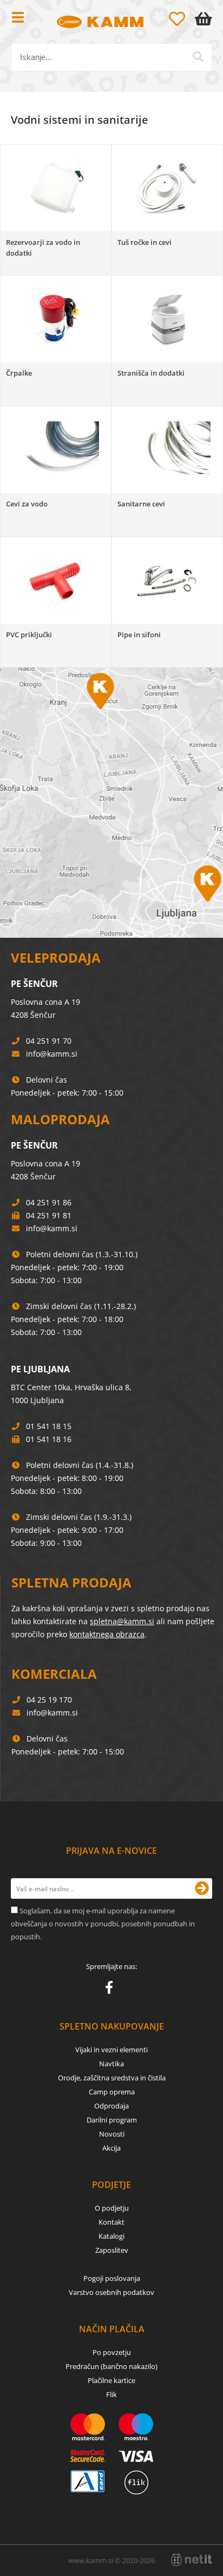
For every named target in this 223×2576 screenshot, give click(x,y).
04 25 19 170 (49, 1700)
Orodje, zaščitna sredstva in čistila (112, 2078)
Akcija (111, 2148)
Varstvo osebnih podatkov (111, 2292)
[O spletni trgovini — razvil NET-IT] (192, 2560)
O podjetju (112, 2208)
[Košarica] (206, 19)
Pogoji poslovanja (112, 2278)
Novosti (112, 2134)
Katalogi (111, 2236)
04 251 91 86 (49, 1202)
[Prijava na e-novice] (202, 1888)
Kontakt (111, 2222)
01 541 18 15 (49, 1426)
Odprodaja (111, 2106)
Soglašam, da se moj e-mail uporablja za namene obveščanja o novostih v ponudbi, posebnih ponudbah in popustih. (103, 1924)
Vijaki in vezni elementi (111, 2050)
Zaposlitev (112, 2250)
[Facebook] (112, 1990)
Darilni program (112, 2120)
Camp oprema (112, 2092)
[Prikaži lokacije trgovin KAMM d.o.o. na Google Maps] (111, 803)
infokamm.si (52, 1054)
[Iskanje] (198, 57)
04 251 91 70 (49, 1041)
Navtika (111, 2064)
